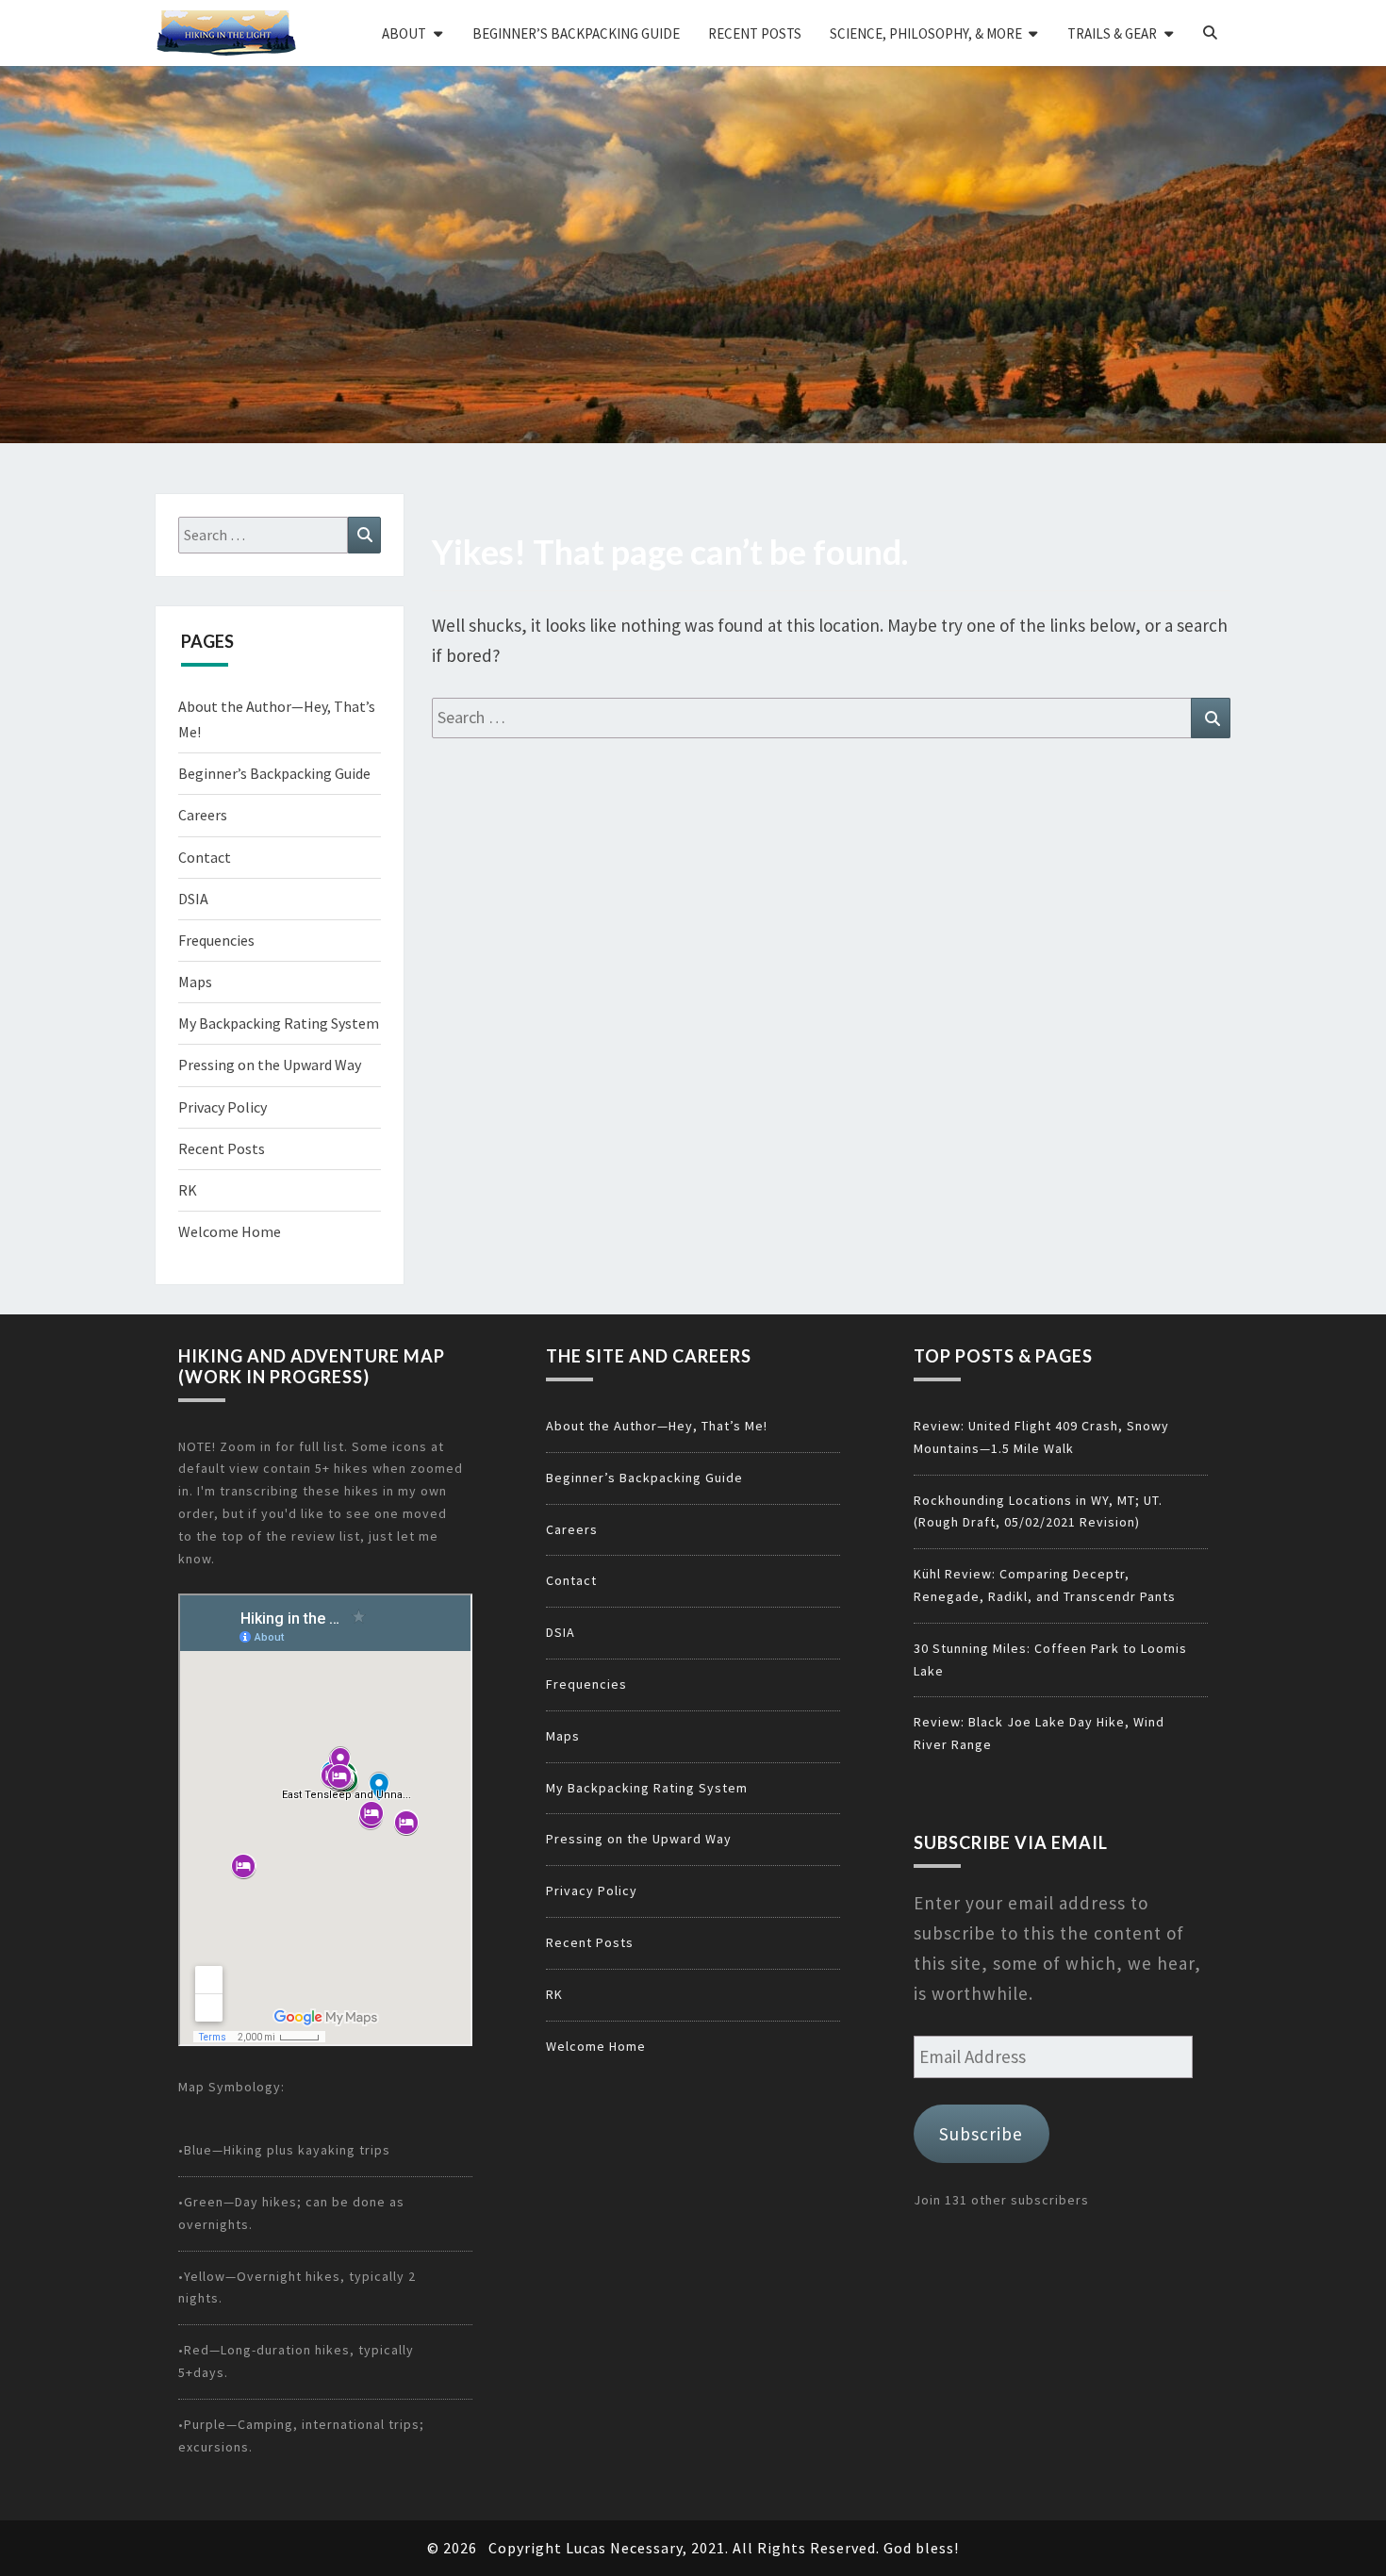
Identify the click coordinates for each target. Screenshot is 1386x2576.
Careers (203, 815)
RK (188, 1190)
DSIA (193, 899)
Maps (195, 982)
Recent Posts (755, 33)
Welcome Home (230, 1231)
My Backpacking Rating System (279, 1023)
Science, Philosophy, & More (926, 33)
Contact (205, 857)
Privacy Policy (223, 1107)
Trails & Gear (1112, 33)
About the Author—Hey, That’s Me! (657, 1426)
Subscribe (981, 2134)
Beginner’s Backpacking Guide (576, 33)
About (404, 33)
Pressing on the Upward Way (270, 1065)
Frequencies (216, 940)
